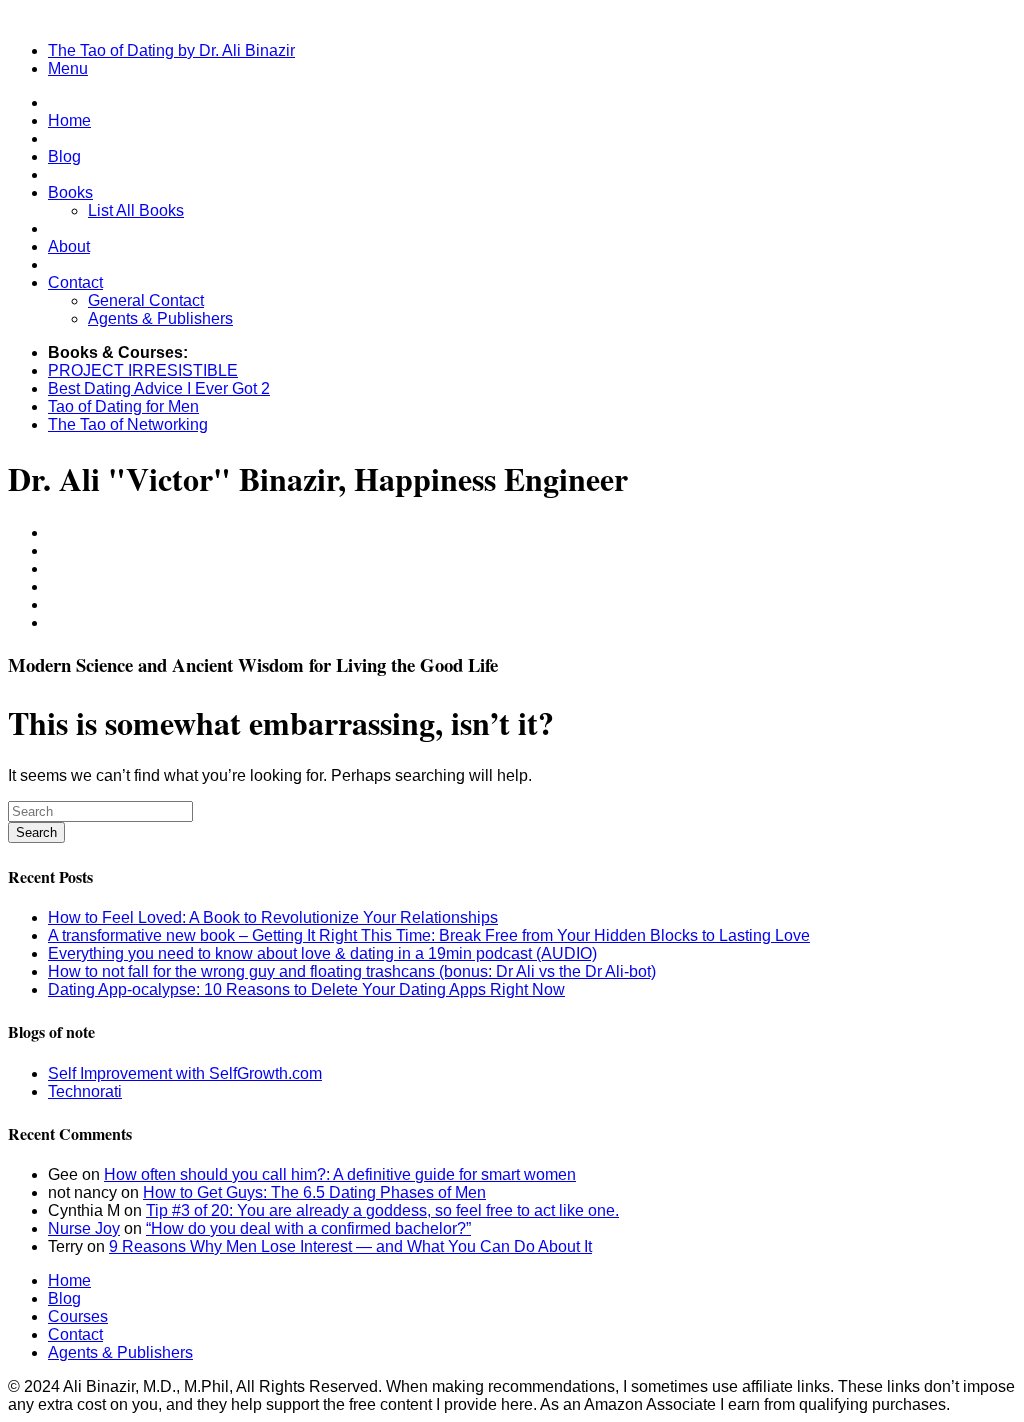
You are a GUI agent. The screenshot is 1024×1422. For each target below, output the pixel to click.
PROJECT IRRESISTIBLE (143, 370)
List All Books (136, 210)
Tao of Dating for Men (123, 406)
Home (69, 120)
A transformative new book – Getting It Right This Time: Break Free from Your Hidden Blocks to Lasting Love (429, 935)
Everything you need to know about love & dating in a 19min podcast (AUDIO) (322, 953)
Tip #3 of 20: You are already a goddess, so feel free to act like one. (382, 1210)
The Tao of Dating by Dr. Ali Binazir (171, 50)
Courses (78, 1316)
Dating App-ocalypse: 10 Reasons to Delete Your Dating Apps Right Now (306, 989)
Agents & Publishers (160, 318)
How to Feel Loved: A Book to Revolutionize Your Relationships (273, 917)
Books (70, 192)
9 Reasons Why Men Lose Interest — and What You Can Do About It (350, 1246)
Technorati (85, 1091)
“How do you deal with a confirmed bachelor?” (308, 1228)
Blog (64, 156)
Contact (75, 282)
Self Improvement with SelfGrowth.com (185, 1073)
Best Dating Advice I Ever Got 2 (159, 388)
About (69, 246)
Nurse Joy (84, 1228)
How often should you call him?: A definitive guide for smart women (340, 1174)
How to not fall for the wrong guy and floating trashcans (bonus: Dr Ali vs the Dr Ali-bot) (352, 971)
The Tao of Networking (128, 424)
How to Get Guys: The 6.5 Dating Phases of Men (314, 1192)
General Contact (146, 300)
